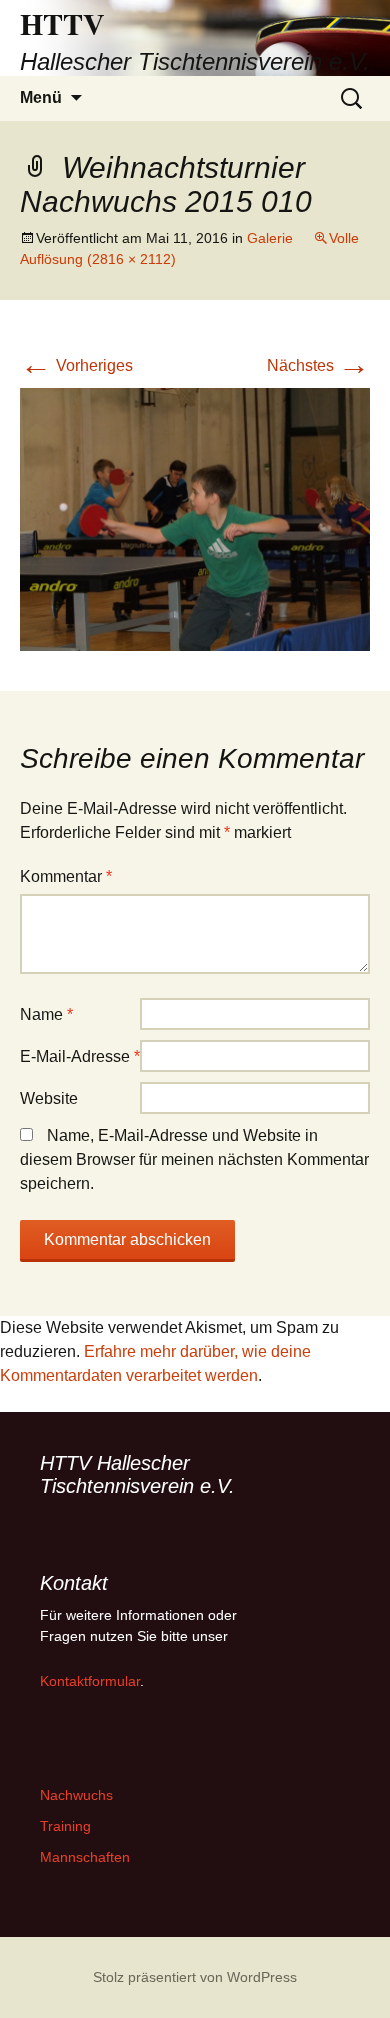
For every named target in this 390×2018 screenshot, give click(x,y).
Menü (41, 97)
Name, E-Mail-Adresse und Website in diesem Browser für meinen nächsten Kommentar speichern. (194, 1159)
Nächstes (318, 365)
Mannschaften (85, 1857)
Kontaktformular (90, 1681)
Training (65, 1826)
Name (46, 1014)
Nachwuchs (76, 1795)
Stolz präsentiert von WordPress (195, 1977)
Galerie (270, 238)
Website (49, 1098)
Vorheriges (76, 365)
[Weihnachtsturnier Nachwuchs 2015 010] (195, 517)
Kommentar (66, 876)
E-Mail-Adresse (80, 1056)
